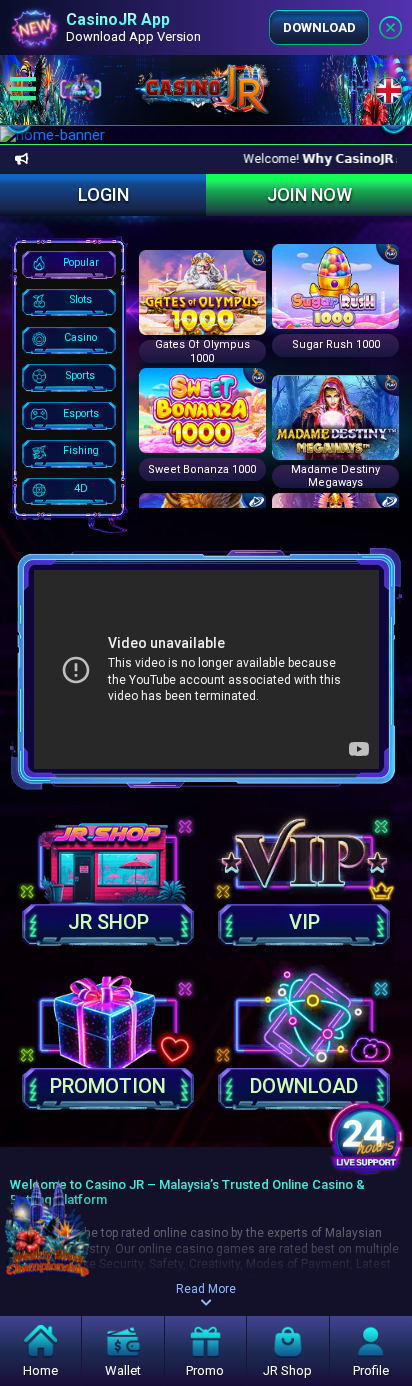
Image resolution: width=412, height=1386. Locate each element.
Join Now (309, 194)
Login (103, 194)
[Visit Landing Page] (47, 1214)
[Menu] (23, 90)
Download (319, 27)
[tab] (69, 264)
